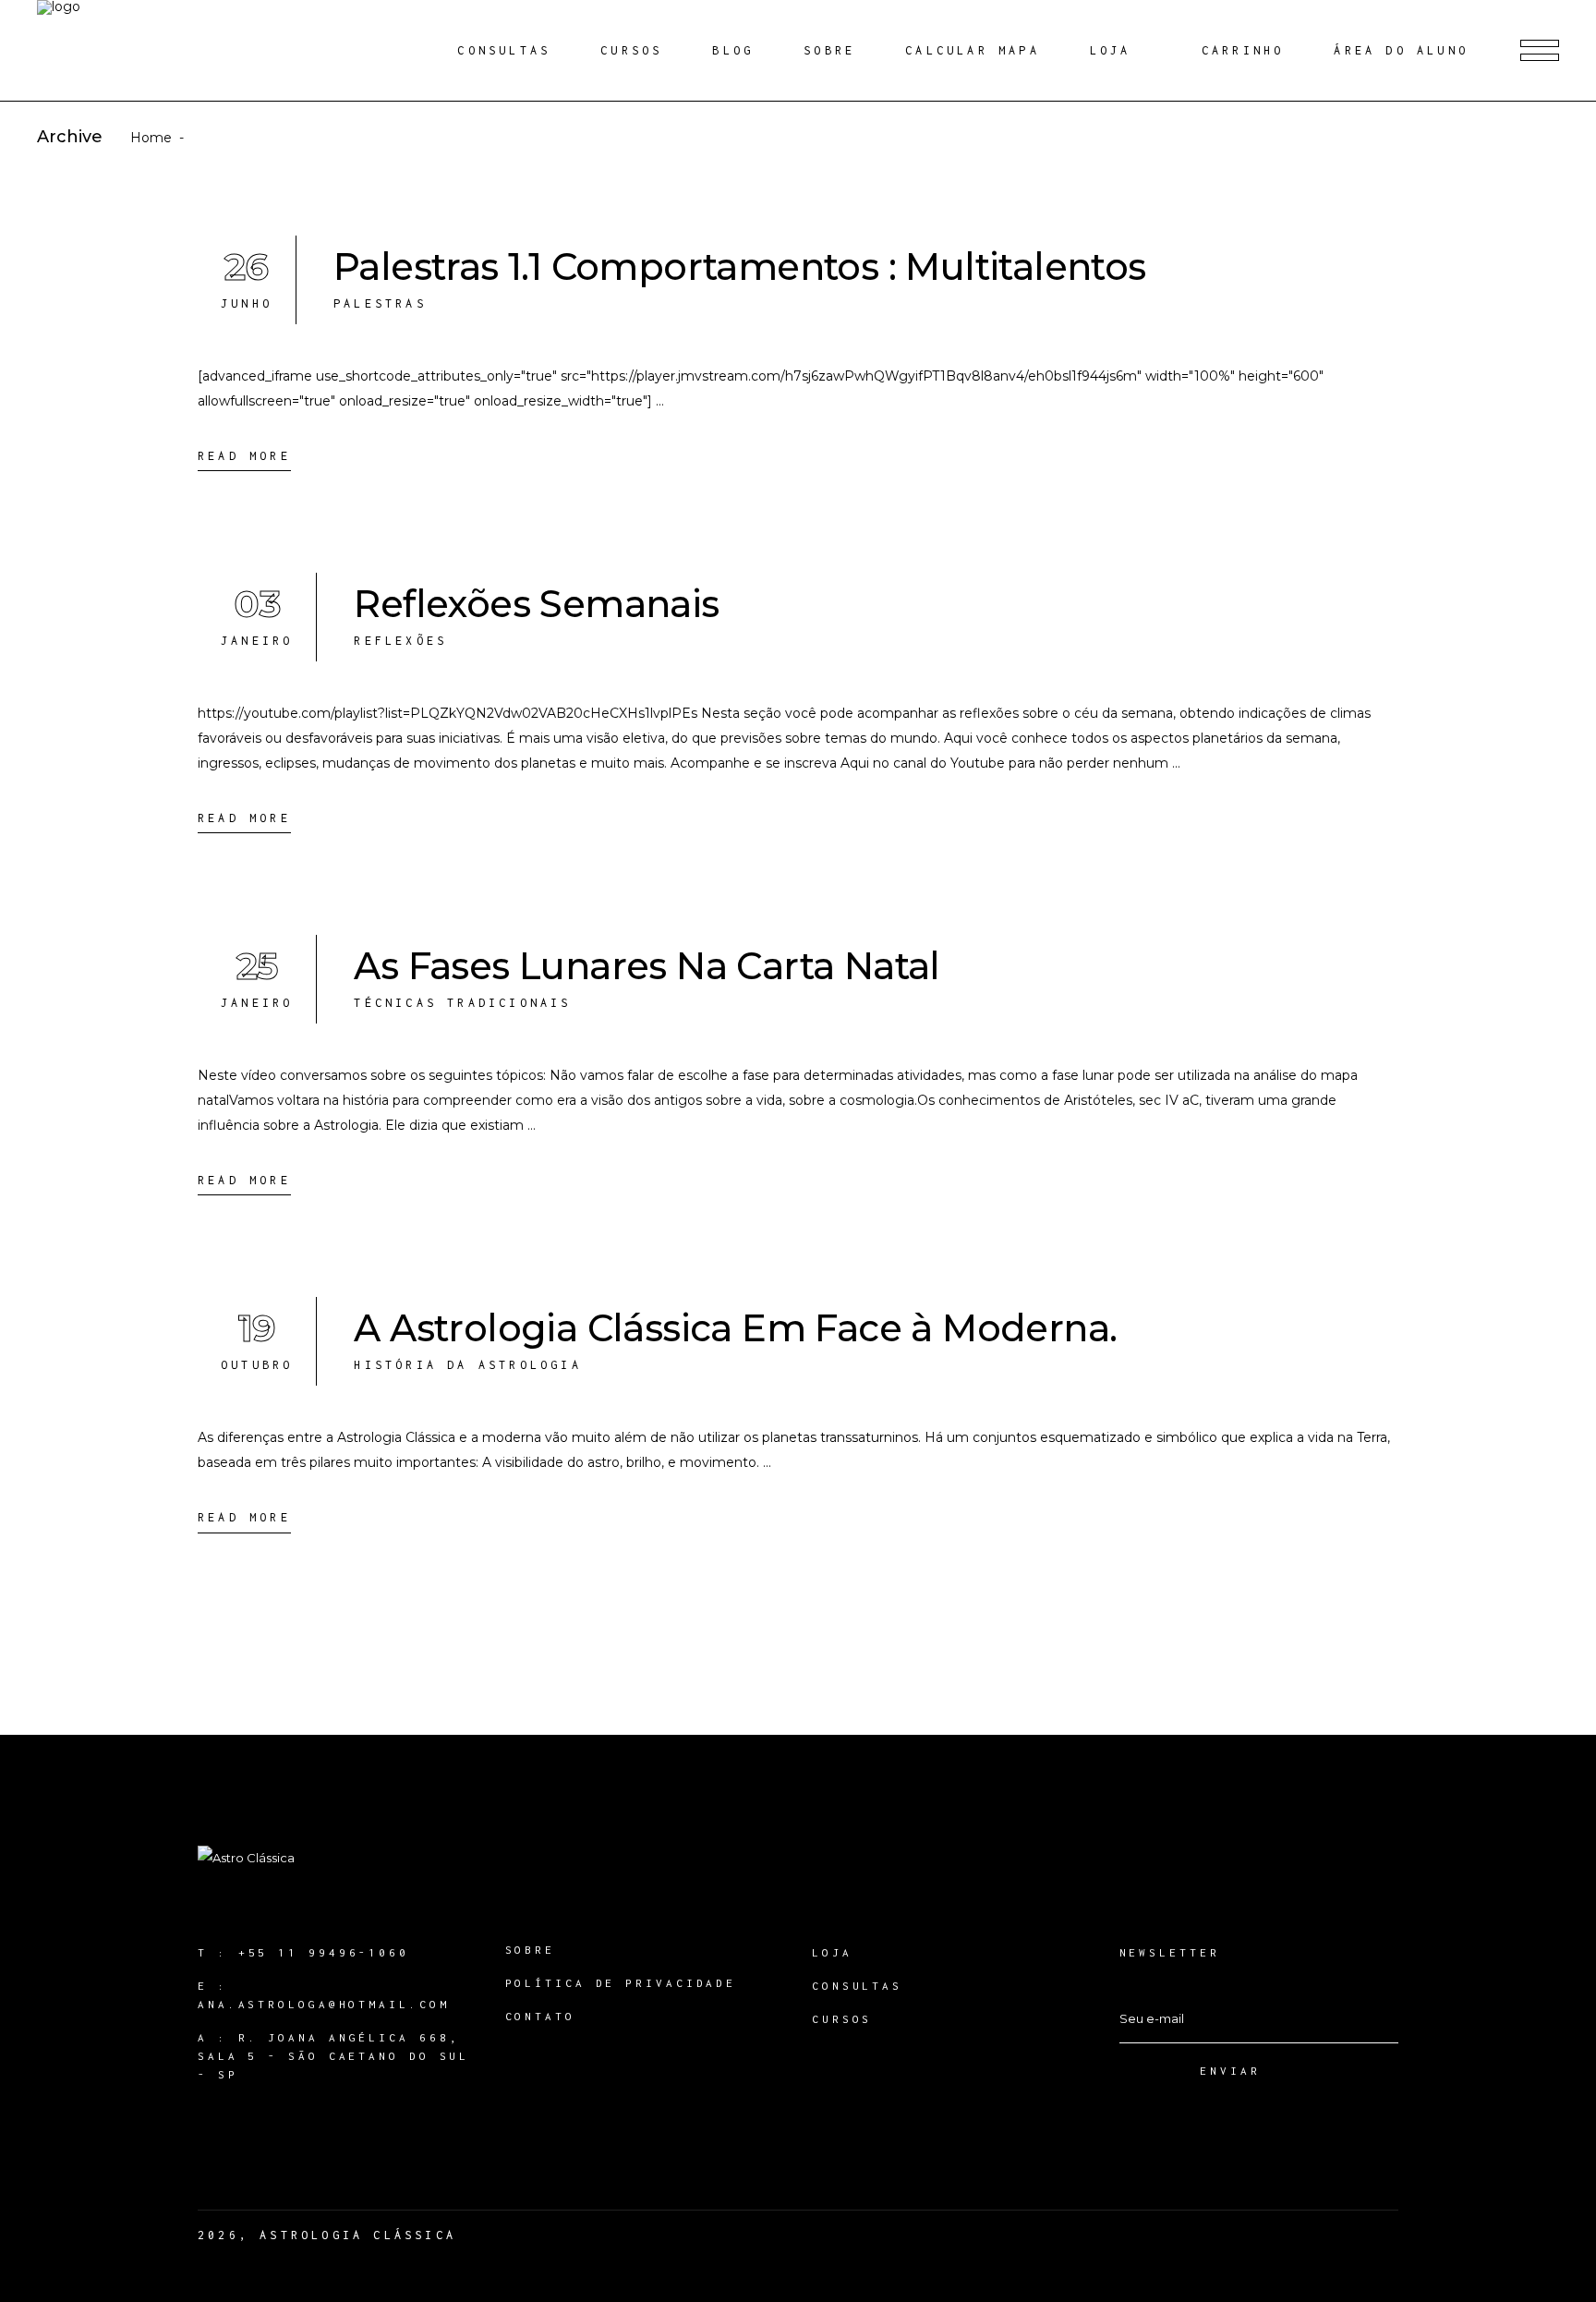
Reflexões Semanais (536, 604)
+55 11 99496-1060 (324, 1952)
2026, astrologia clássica (327, 2235)
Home (151, 138)
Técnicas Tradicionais (462, 1003)
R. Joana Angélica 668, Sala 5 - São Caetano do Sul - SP (333, 2056)
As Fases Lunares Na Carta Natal (647, 966)
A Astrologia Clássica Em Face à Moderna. (735, 1328)
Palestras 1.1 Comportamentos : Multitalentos (740, 267)
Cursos (842, 2019)
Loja (832, 1952)
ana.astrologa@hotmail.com (324, 2004)
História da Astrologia (467, 1365)
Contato (540, 2016)
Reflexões (400, 641)
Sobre (531, 1950)
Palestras (380, 303)
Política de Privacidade (621, 1983)
